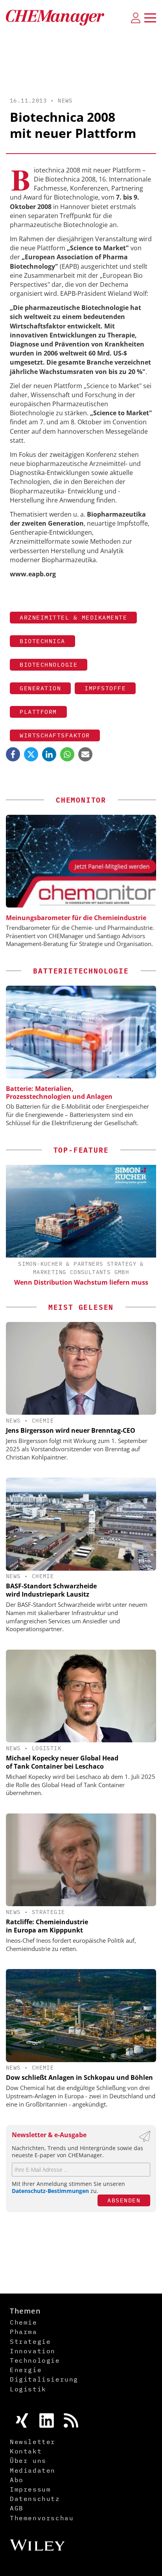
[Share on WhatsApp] (67, 754)
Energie (26, 2370)
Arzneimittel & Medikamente (73, 617)
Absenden (124, 2200)
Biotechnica (42, 641)
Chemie (43, 1421)
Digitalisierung (44, 2379)
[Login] (136, 18)
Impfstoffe (105, 688)
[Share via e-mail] (85, 754)
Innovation (33, 2351)
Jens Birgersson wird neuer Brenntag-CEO (71, 1430)
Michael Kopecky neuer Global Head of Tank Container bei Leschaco (62, 1762)
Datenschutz (35, 2499)
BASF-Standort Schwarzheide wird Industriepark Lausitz (51, 1590)
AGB (17, 2508)
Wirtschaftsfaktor (55, 735)
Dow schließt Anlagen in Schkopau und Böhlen (79, 2077)
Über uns (28, 2460)
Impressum (30, 2489)
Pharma (24, 2332)
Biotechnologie (49, 665)
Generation (40, 688)
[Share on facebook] (13, 754)
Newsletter (33, 2442)
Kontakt (26, 2451)
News (65, 101)
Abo (17, 2480)
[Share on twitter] (31, 754)
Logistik (47, 1748)
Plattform (38, 712)
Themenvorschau (42, 2518)
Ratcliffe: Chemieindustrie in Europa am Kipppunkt (47, 1926)
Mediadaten (33, 2470)
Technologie (35, 2360)
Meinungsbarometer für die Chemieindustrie (76, 918)
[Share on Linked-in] (49, 754)
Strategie (49, 1912)
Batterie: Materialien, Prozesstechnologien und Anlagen (59, 1093)
